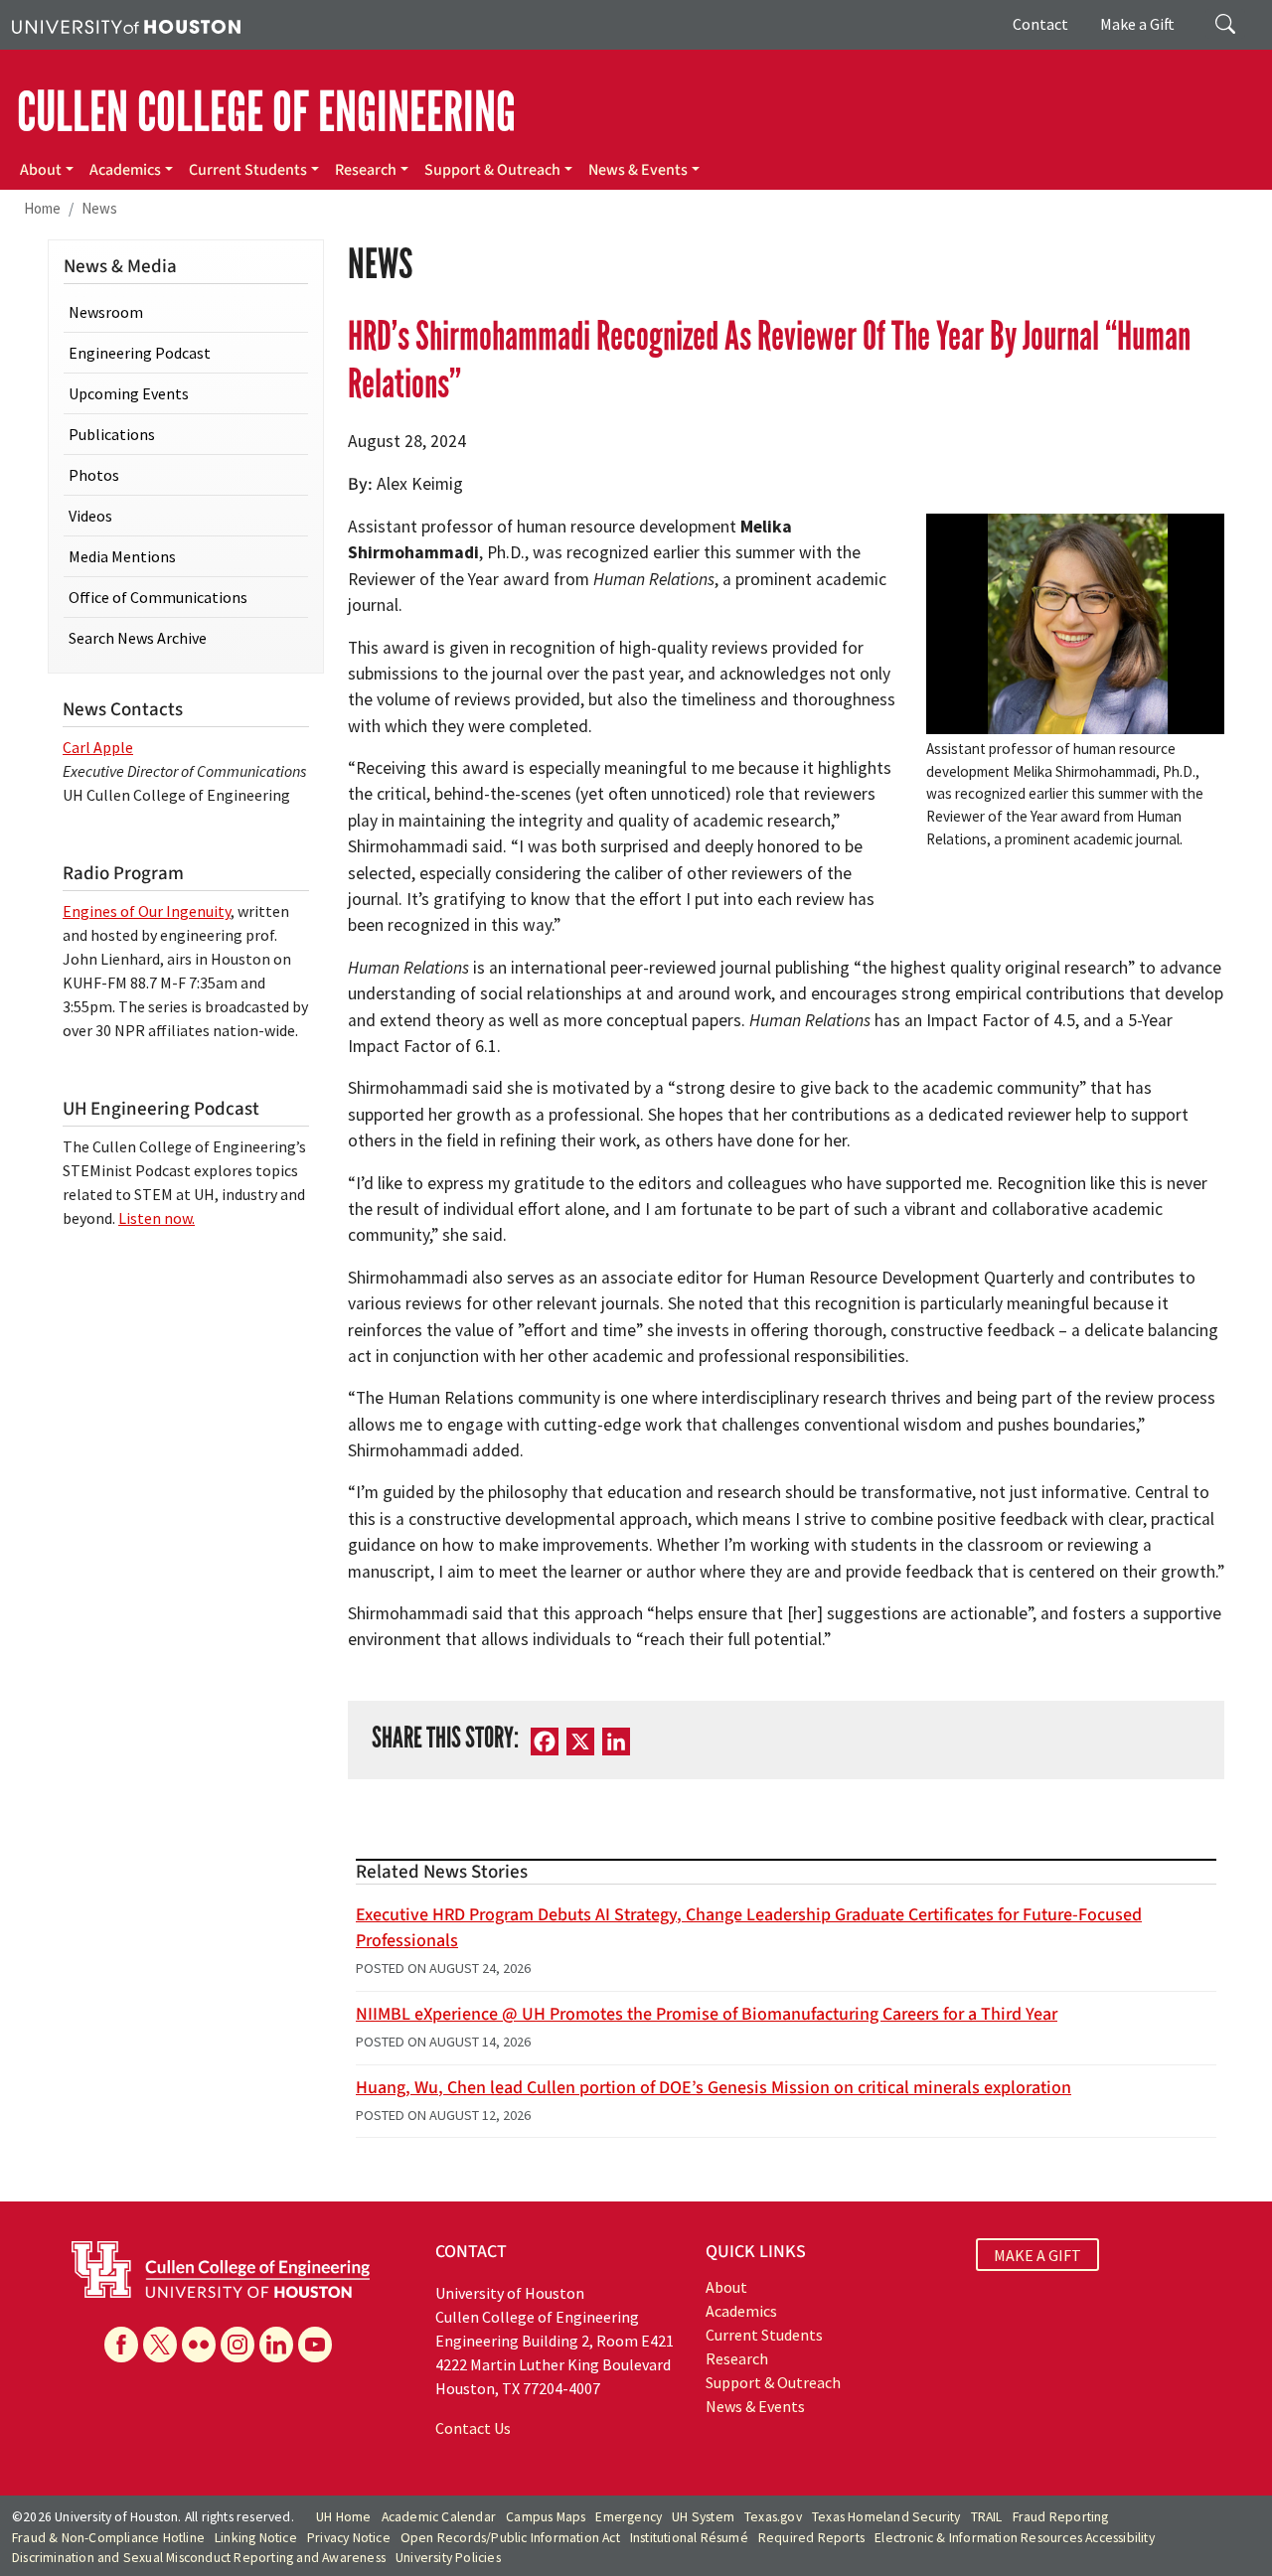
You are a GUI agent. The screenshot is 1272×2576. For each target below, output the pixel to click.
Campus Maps (546, 2517)
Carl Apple (98, 747)
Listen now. (157, 1218)
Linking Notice (256, 2538)
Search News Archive (138, 638)
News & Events (638, 170)
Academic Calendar (439, 2517)
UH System (703, 2517)
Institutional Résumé (689, 2538)
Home (42, 208)
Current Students (248, 170)
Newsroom (106, 312)
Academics (125, 170)
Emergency (629, 2517)
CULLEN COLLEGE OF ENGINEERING (266, 112)
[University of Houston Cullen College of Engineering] (221, 2268)
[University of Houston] (126, 25)
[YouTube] (315, 2345)
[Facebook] (121, 2345)
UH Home (343, 2517)
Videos (90, 516)
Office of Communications (158, 597)
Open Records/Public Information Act (510, 2538)
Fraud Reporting (1061, 2517)
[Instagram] (238, 2345)
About (41, 170)
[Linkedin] (276, 2345)
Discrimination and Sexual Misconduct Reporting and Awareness (199, 2558)
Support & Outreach (492, 170)
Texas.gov (773, 2517)
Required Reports (811, 2538)
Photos (94, 475)
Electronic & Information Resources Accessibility (1015, 2538)
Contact (1040, 24)
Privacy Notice (349, 2538)
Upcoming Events (129, 393)
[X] (160, 2345)
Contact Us (473, 2428)
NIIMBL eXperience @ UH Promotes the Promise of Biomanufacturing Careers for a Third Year (707, 2014)
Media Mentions (122, 556)
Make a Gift (1137, 24)
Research (366, 170)
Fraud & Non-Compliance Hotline (108, 2538)
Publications (112, 434)
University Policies (448, 2558)
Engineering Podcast (140, 353)
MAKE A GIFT (1037, 2254)
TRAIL (987, 2517)
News (99, 208)
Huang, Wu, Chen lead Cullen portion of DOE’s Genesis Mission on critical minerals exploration (714, 2088)
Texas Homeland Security (886, 2517)
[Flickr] (199, 2345)
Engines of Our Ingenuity (147, 911)
